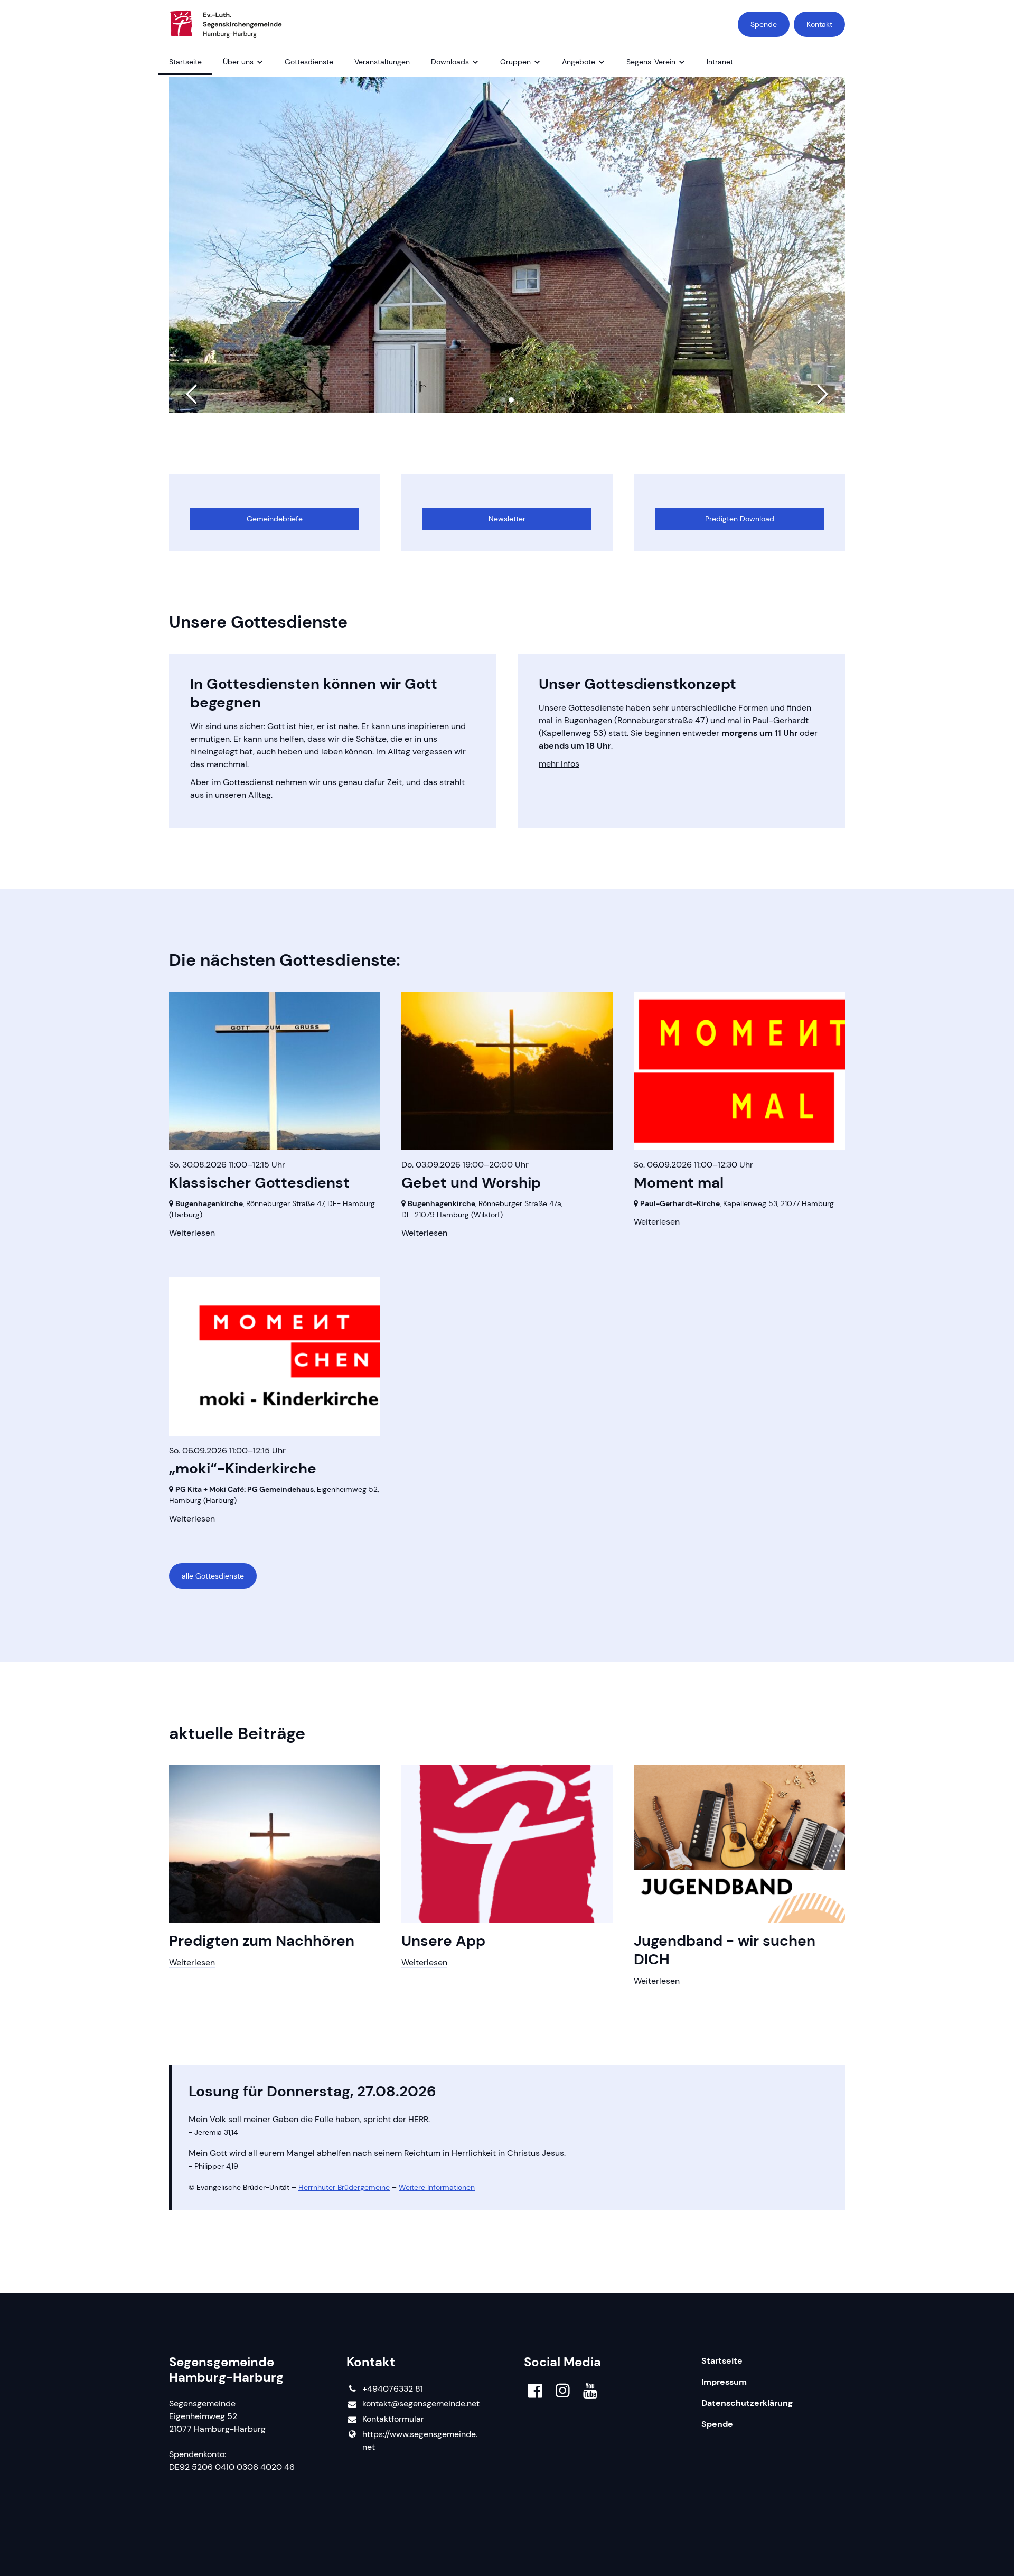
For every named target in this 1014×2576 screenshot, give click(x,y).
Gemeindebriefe (275, 519)
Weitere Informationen (437, 2187)
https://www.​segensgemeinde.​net (420, 2440)
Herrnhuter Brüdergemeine (344, 2187)
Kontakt (819, 24)
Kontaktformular (393, 2419)
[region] (507, 512)
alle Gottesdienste (213, 1576)
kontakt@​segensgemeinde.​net (421, 2404)
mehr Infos (559, 764)
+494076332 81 (393, 2389)
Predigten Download (740, 519)
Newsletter (507, 519)
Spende (764, 24)
